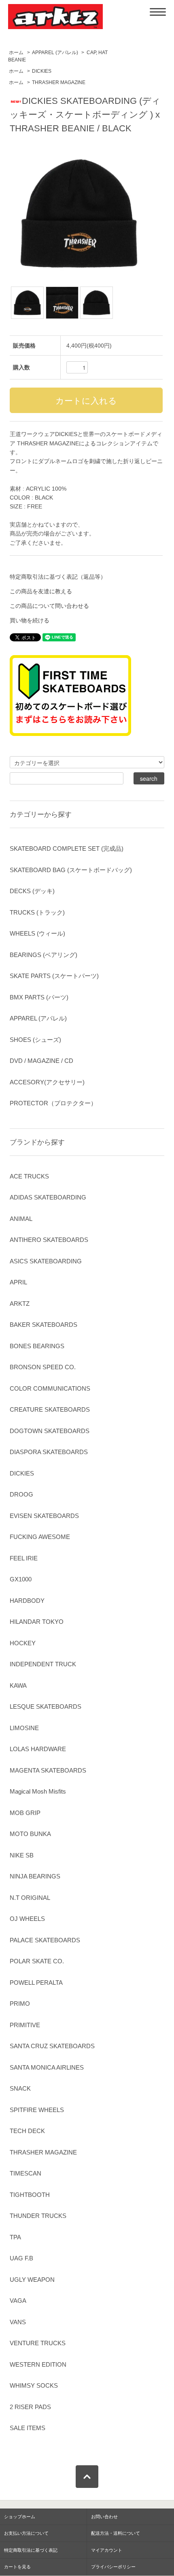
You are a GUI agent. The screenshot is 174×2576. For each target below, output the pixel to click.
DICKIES (42, 71)
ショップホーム (20, 2517)
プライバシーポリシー (113, 2567)
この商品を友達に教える (41, 591)
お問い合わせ (104, 2517)
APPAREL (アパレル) (55, 53)
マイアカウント (107, 2550)
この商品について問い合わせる (49, 606)
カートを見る (17, 2567)
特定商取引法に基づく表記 (31, 2550)
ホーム (16, 53)
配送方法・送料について (116, 2533)
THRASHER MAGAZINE (59, 82)
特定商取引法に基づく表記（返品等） (58, 577)
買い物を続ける (30, 620)
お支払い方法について (26, 2533)
